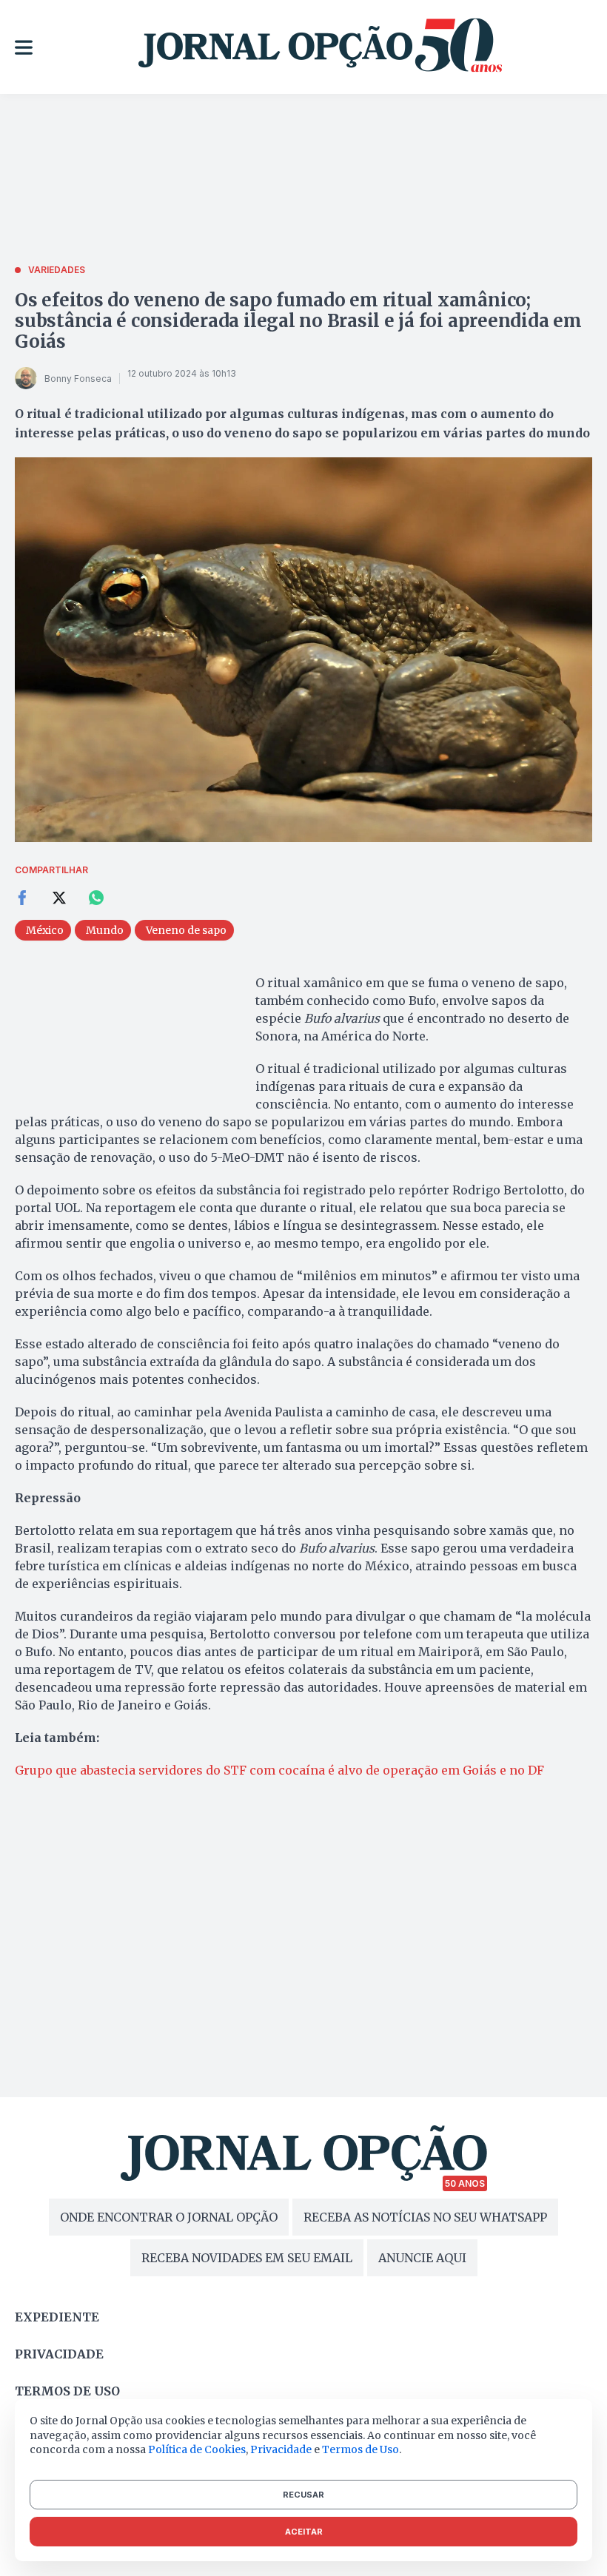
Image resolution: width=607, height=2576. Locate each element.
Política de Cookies (197, 2449)
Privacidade (59, 2354)
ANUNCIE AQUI (422, 2258)
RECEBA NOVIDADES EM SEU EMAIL (247, 2258)
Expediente (57, 2317)
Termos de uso (67, 2391)
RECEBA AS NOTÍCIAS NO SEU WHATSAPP (425, 2217)
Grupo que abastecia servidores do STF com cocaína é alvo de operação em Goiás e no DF (279, 1770)
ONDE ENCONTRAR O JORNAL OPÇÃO (169, 2217)
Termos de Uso (360, 2449)
